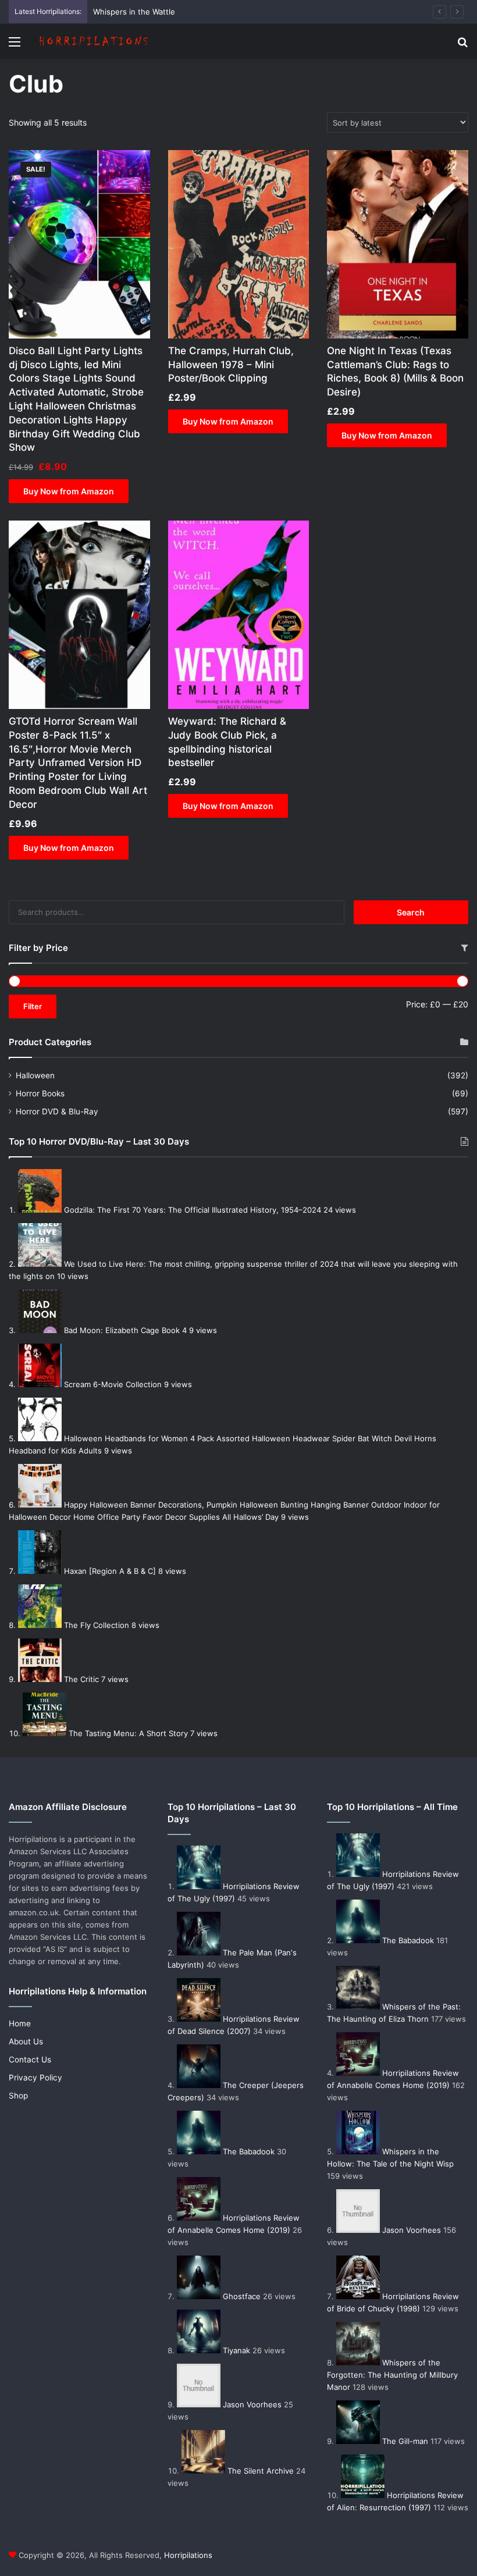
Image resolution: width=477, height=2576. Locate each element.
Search (411, 912)
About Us (26, 2041)
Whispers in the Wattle (134, 12)
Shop (18, 2096)
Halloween (35, 1075)
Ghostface (242, 2296)
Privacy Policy (35, 2078)
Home (20, 2023)
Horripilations (188, 2555)
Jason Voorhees (252, 2404)
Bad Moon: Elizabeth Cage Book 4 (125, 1330)
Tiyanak (236, 2350)
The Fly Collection (97, 1625)
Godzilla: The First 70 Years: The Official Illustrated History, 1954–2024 (193, 1210)
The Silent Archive (261, 2471)
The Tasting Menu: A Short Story (128, 1733)
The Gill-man (405, 2441)
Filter (33, 1006)
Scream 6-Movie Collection (113, 1384)
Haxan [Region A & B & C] (110, 1571)
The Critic (81, 1679)
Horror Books (40, 1093)
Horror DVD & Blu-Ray (57, 1111)
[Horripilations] (93, 41)
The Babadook (249, 2151)
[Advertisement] (238, 146)
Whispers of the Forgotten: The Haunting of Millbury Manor (392, 2375)
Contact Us (30, 2060)
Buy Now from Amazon (69, 491)
